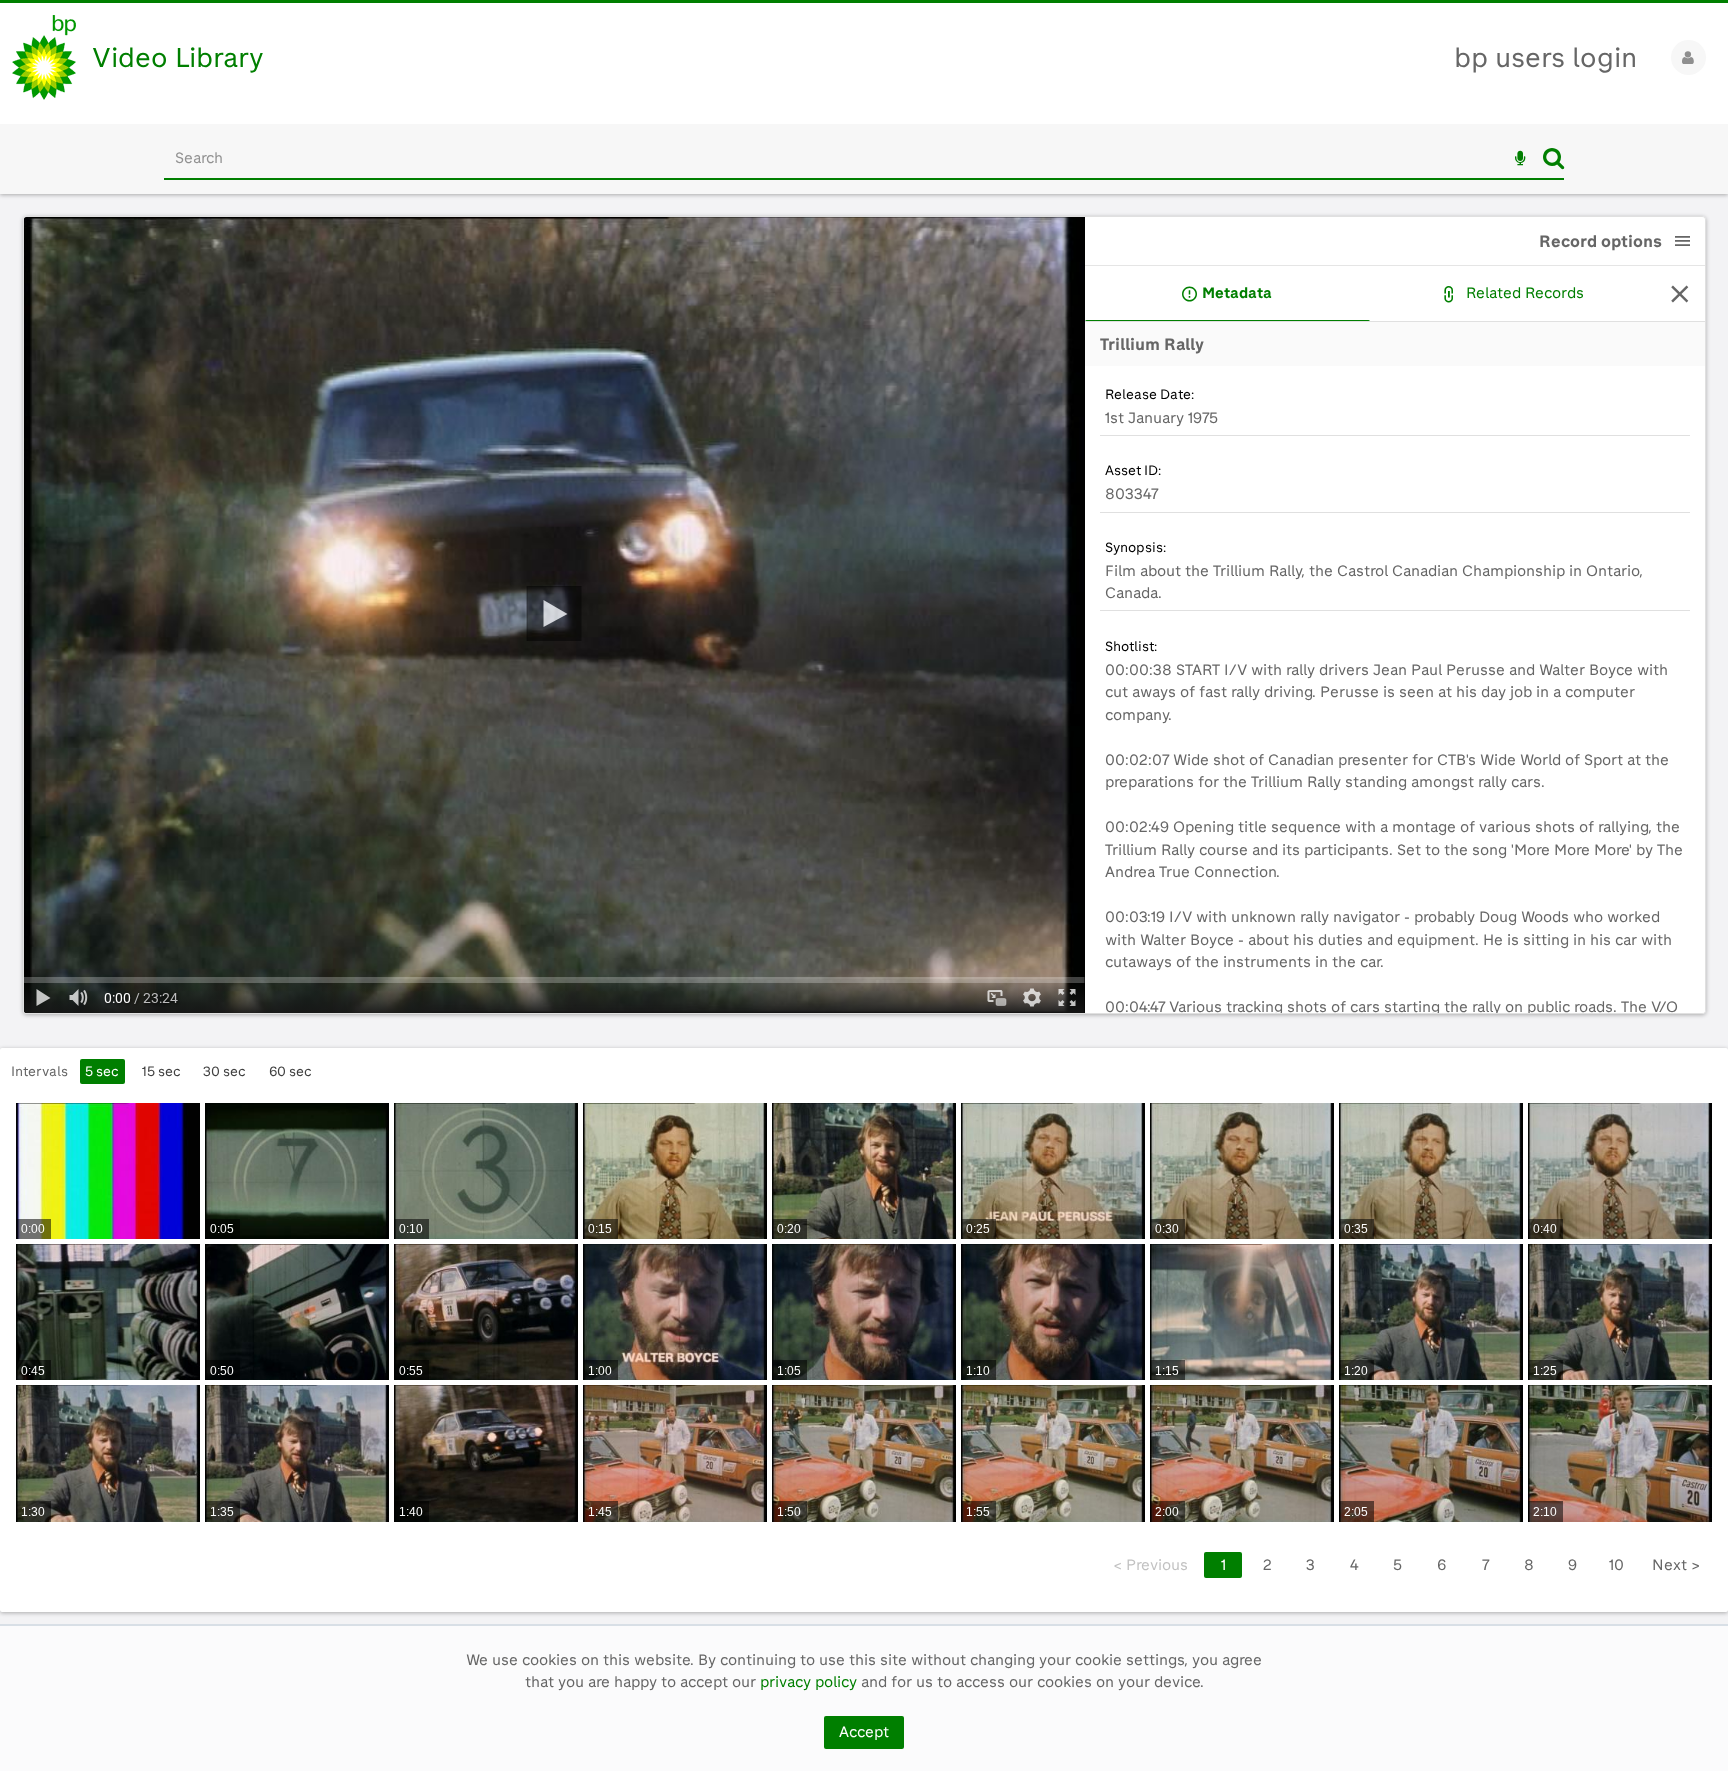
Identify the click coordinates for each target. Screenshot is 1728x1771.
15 (161, 1071)
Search (1553, 158)
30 (224, 1071)
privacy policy (808, 1682)
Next (1676, 1565)
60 (290, 1071)
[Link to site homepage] (44, 57)
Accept (864, 1732)
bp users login (1545, 57)
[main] (864, 909)
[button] (1683, 241)
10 (1616, 1565)
